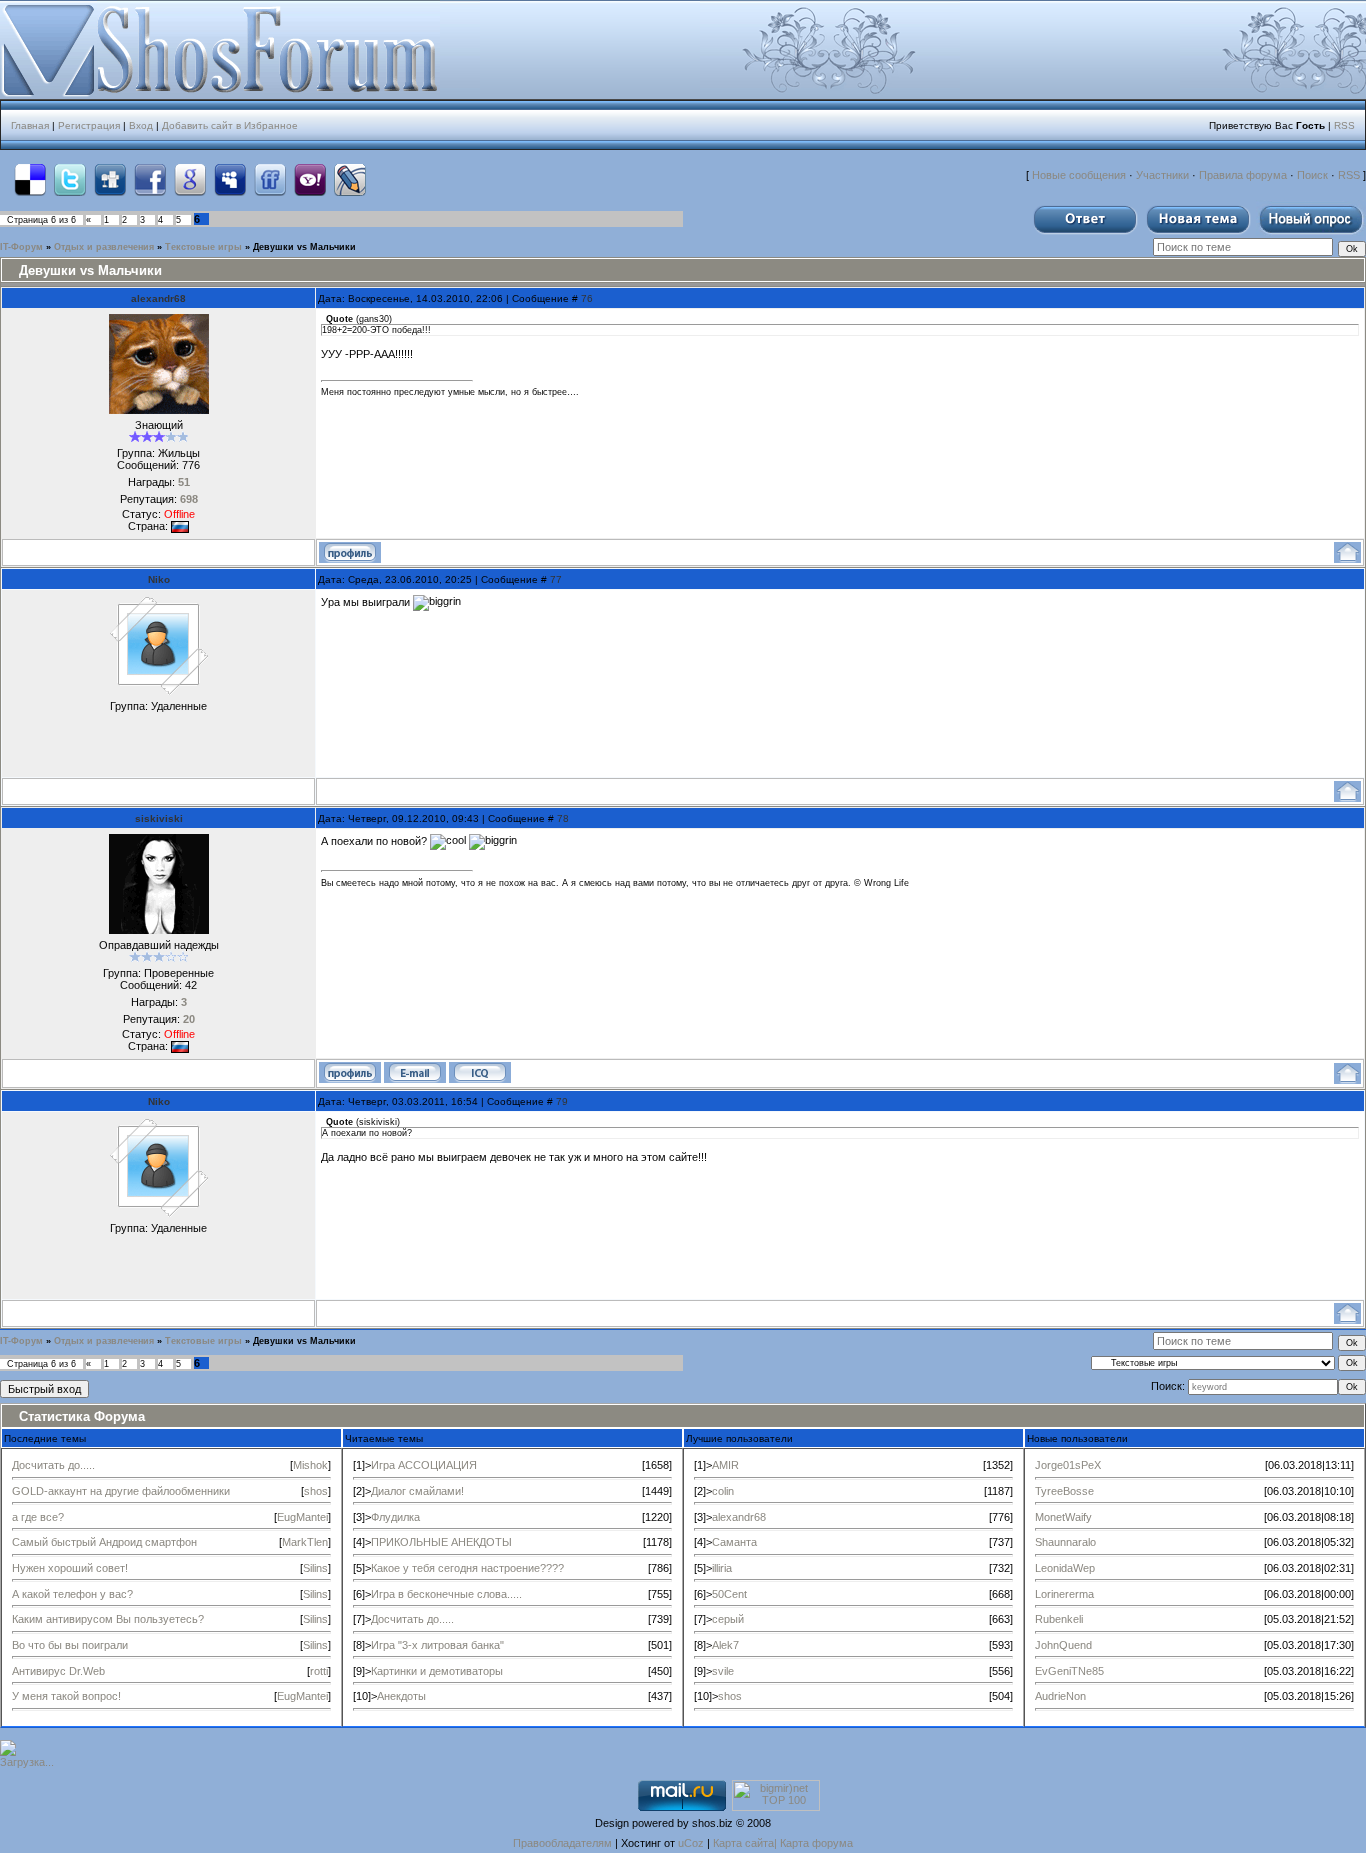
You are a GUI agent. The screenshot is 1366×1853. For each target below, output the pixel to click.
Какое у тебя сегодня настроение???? (467, 1568)
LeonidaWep (1065, 1568)
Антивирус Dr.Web (58, 1671)
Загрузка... (27, 1762)
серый (728, 1619)
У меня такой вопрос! (66, 1696)
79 (562, 1101)
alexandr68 (158, 298)
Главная (30, 125)
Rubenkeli (1059, 1619)
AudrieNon (1060, 1696)
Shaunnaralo (1065, 1542)
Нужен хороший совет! (70, 1568)
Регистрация (89, 125)
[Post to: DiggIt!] (110, 179)
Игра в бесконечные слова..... (446, 1594)
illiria (722, 1568)
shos (316, 1491)
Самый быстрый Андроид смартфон (104, 1542)
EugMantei (302, 1517)
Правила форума (1243, 175)
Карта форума (816, 1843)
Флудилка (395, 1517)
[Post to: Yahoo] (310, 179)
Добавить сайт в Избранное (230, 125)
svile (723, 1671)
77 (556, 579)
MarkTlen (305, 1542)
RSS (1344, 125)
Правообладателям (562, 1843)
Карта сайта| (746, 1843)
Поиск (1312, 175)
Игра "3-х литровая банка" (437, 1645)
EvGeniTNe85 (1069, 1671)
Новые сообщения (1079, 175)
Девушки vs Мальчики (304, 247)
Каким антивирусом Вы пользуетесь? (108, 1619)
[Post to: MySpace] (230, 179)
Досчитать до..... (53, 1465)
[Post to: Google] (190, 179)
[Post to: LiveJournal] (350, 179)
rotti (319, 1671)
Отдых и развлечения (104, 247)
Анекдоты (401, 1696)
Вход (141, 125)
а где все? (38, 1517)
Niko (159, 579)
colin (723, 1491)
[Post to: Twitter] (70, 179)
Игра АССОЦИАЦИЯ (424, 1465)
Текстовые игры (203, 247)
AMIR (725, 1465)
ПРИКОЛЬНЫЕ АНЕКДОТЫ (441, 1542)
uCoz (691, 1843)
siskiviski (159, 818)
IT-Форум (21, 247)
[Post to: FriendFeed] (270, 179)
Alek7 (725, 1645)
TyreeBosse (1064, 1491)
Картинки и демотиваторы (437, 1671)
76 (587, 298)
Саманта (734, 1542)
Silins (315, 1568)
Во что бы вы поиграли (70, 1645)
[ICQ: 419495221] (480, 1072)
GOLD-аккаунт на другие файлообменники (121, 1491)
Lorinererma (1064, 1594)
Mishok (310, 1465)
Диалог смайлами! (417, 1491)
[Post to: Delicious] (30, 179)
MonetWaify (1063, 1517)
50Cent (729, 1594)
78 (563, 818)
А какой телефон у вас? (72, 1594)
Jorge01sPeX (1068, 1465)
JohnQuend (1063, 1645)
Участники (1162, 175)
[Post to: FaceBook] (150, 179)
